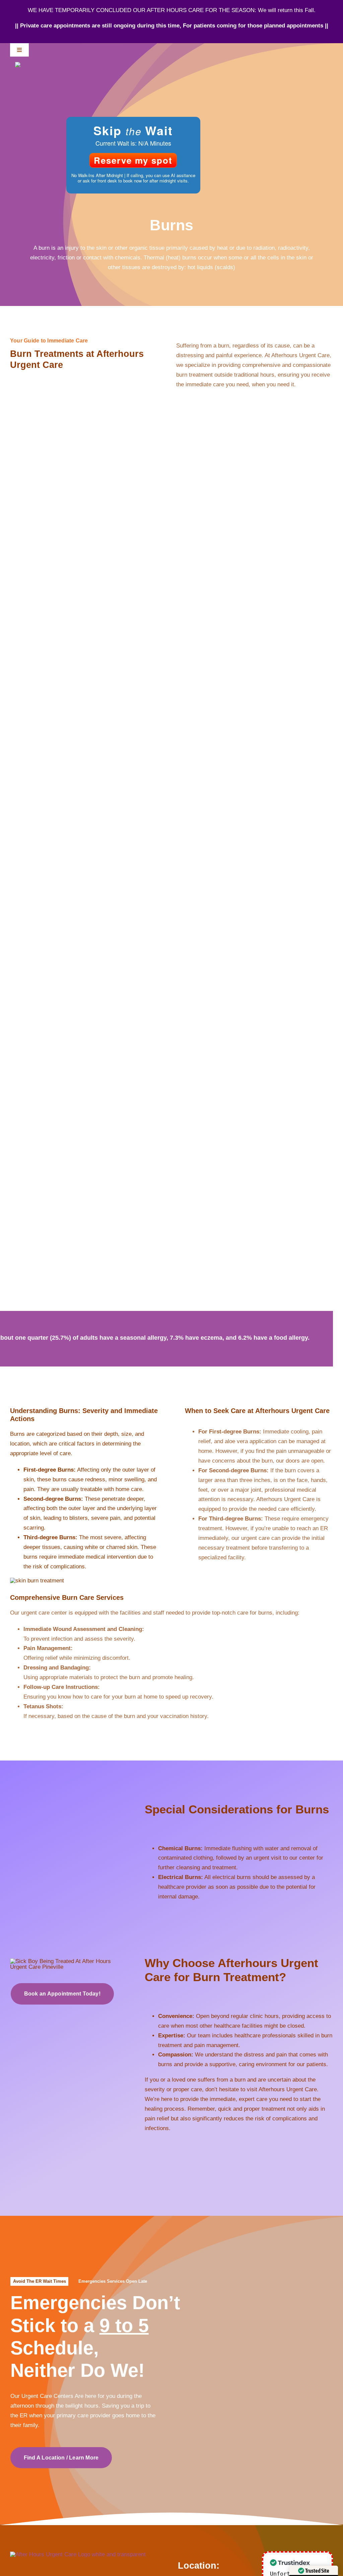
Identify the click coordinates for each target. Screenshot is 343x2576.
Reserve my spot (133, 160)
